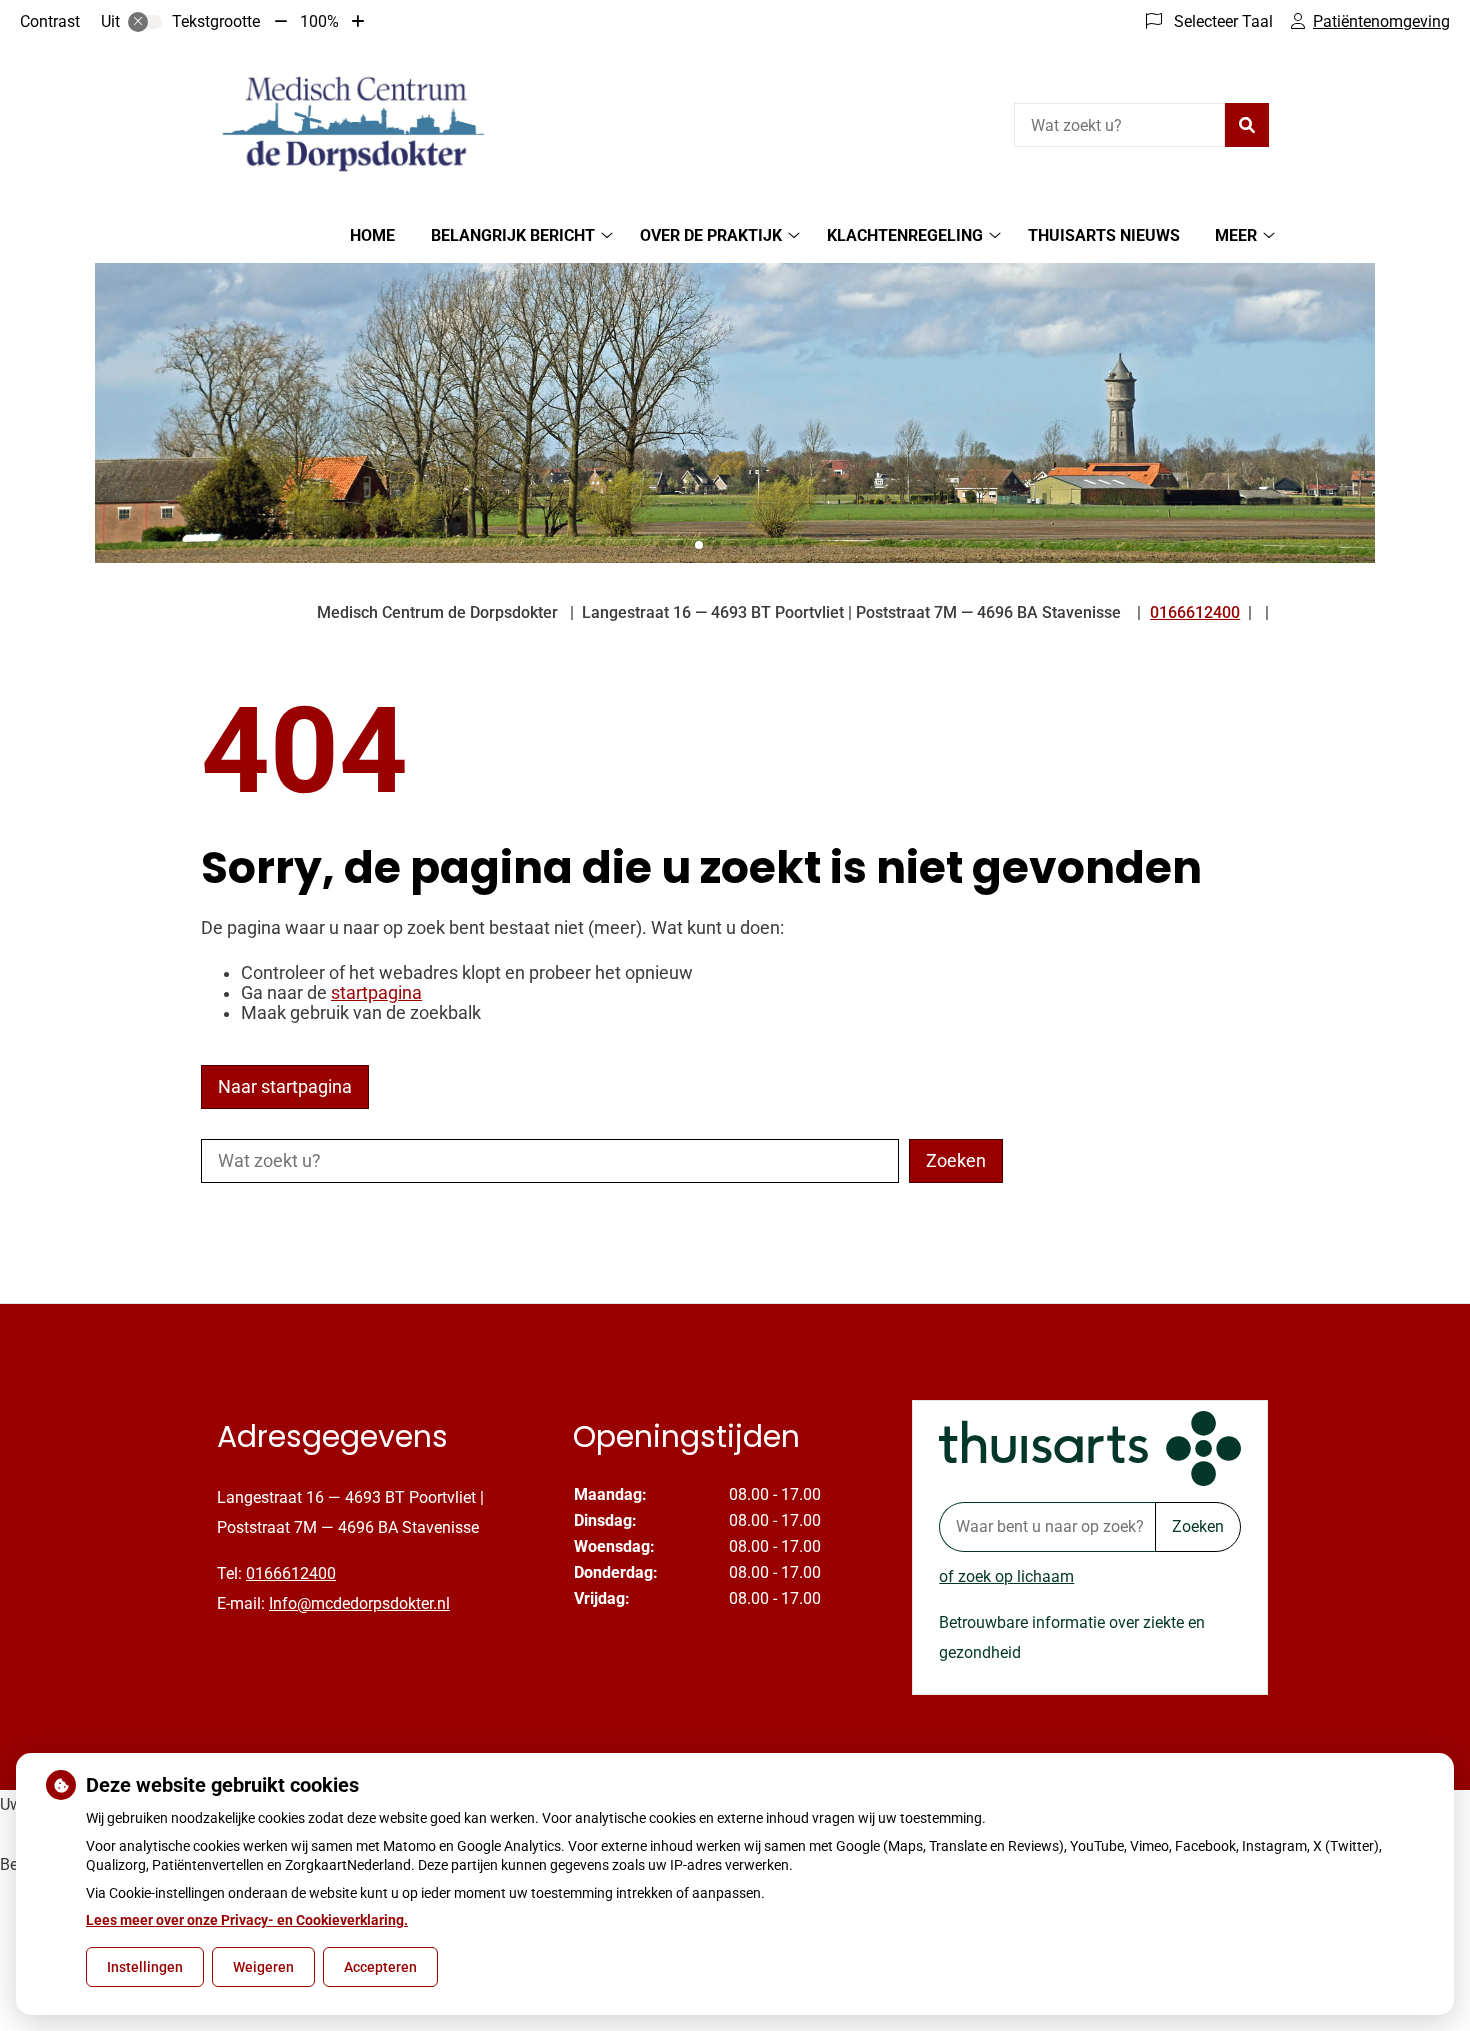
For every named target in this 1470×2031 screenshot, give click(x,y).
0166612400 (291, 1573)
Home (372, 235)
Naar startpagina (285, 1087)
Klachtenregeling (905, 235)
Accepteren (380, 1967)
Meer (1236, 235)
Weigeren (263, 1967)
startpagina (376, 993)
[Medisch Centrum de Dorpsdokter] (351, 122)
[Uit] (145, 22)
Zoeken (1198, 1526)
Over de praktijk (711, 235)
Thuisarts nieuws (1104, 235)
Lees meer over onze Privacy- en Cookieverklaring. (247, 1920)
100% (319, 21)
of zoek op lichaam (1006, 1576)
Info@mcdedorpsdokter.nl (359, 1603)
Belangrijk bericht (513, 235)
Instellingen (145, 1967)
